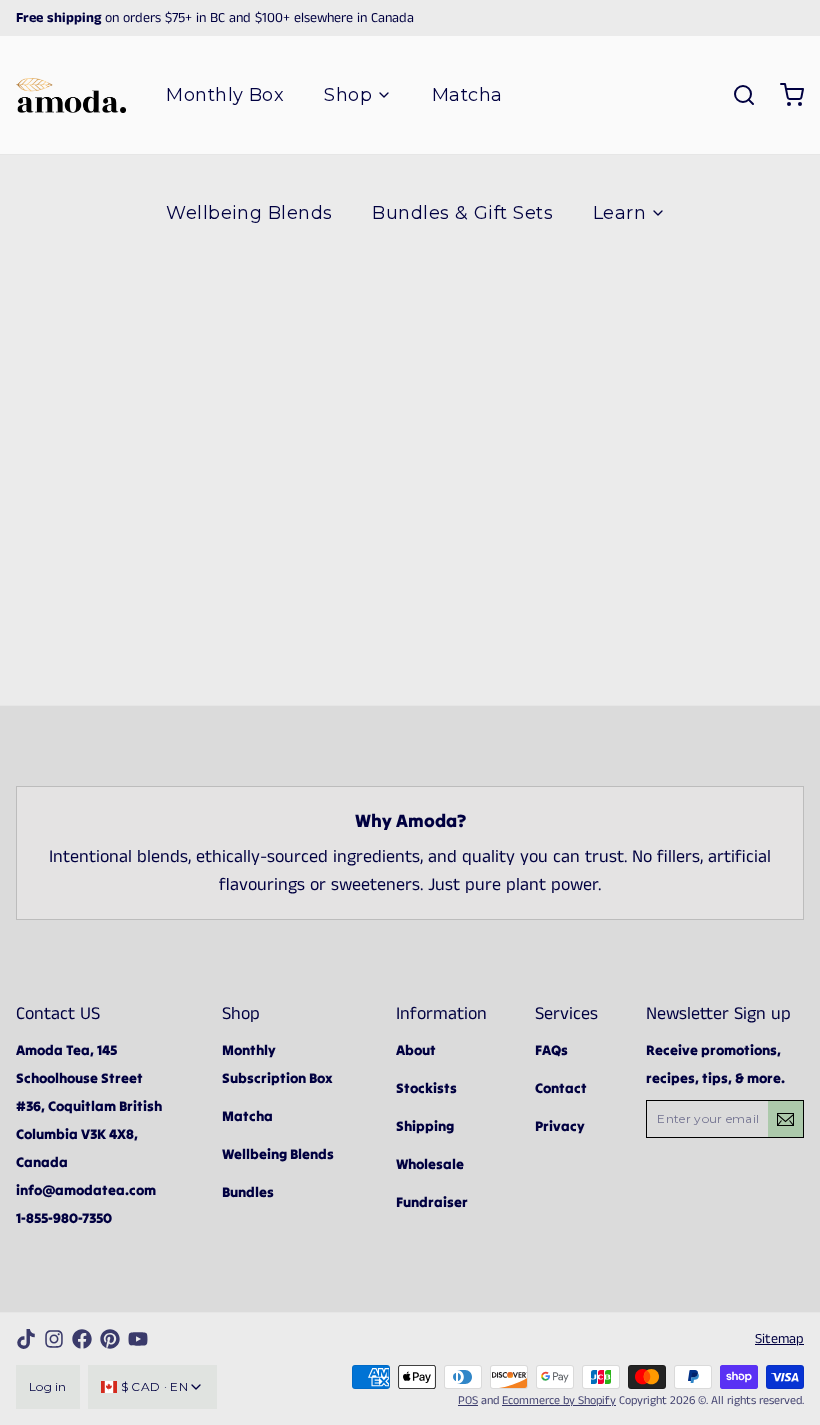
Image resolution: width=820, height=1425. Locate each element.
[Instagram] (54, 1339)
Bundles (248, 1192)
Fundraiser (432, 1202)
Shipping (425, 1126)
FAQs (551, 1050)
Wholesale (430, 1164)
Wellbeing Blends (249, 213)
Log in (48, 1386)
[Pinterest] (110, 1339)
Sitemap (779, 1339)
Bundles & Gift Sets (462, 213)
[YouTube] (138, 1339)
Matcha (467, 95)
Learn (619, 213)
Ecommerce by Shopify (559, 1400)
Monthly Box (225, 95)
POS (468, 1400)
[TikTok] (26, 1339)
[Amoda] (71, 95)
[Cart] (784, 95)
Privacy (560, 1126)
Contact (561, 1088)
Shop (348, 95)
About (416, 1050)
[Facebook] (82, 1339)
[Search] (736, 95)
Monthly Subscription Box (277, 1064)
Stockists (426, 1088)
